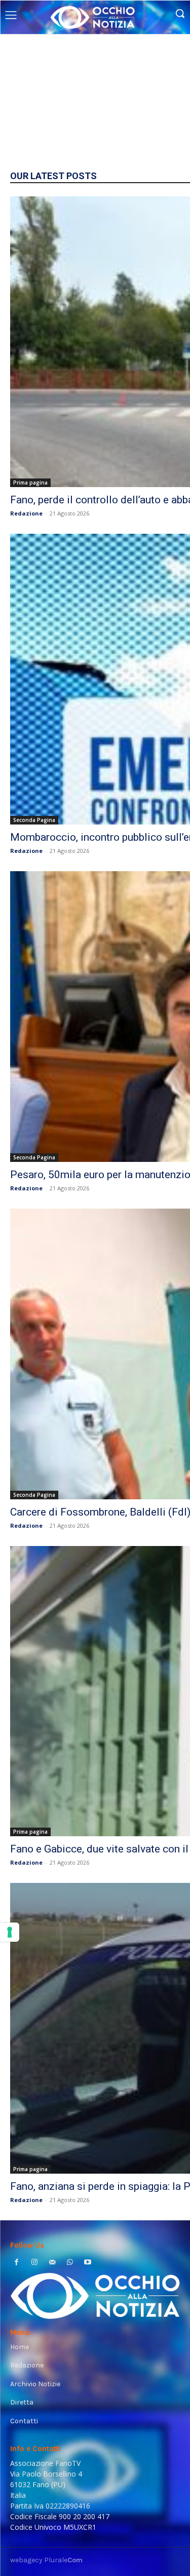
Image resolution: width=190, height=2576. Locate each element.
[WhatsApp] (70, 2263)
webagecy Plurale (46, 2560)
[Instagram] (34, 2263)
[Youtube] (88, 2263)
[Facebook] (16, 2263)
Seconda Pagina (34, 820)
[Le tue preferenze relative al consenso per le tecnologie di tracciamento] (10, 1932)
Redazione (26, 513)
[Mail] (52, 2263)
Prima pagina (30, 483)
